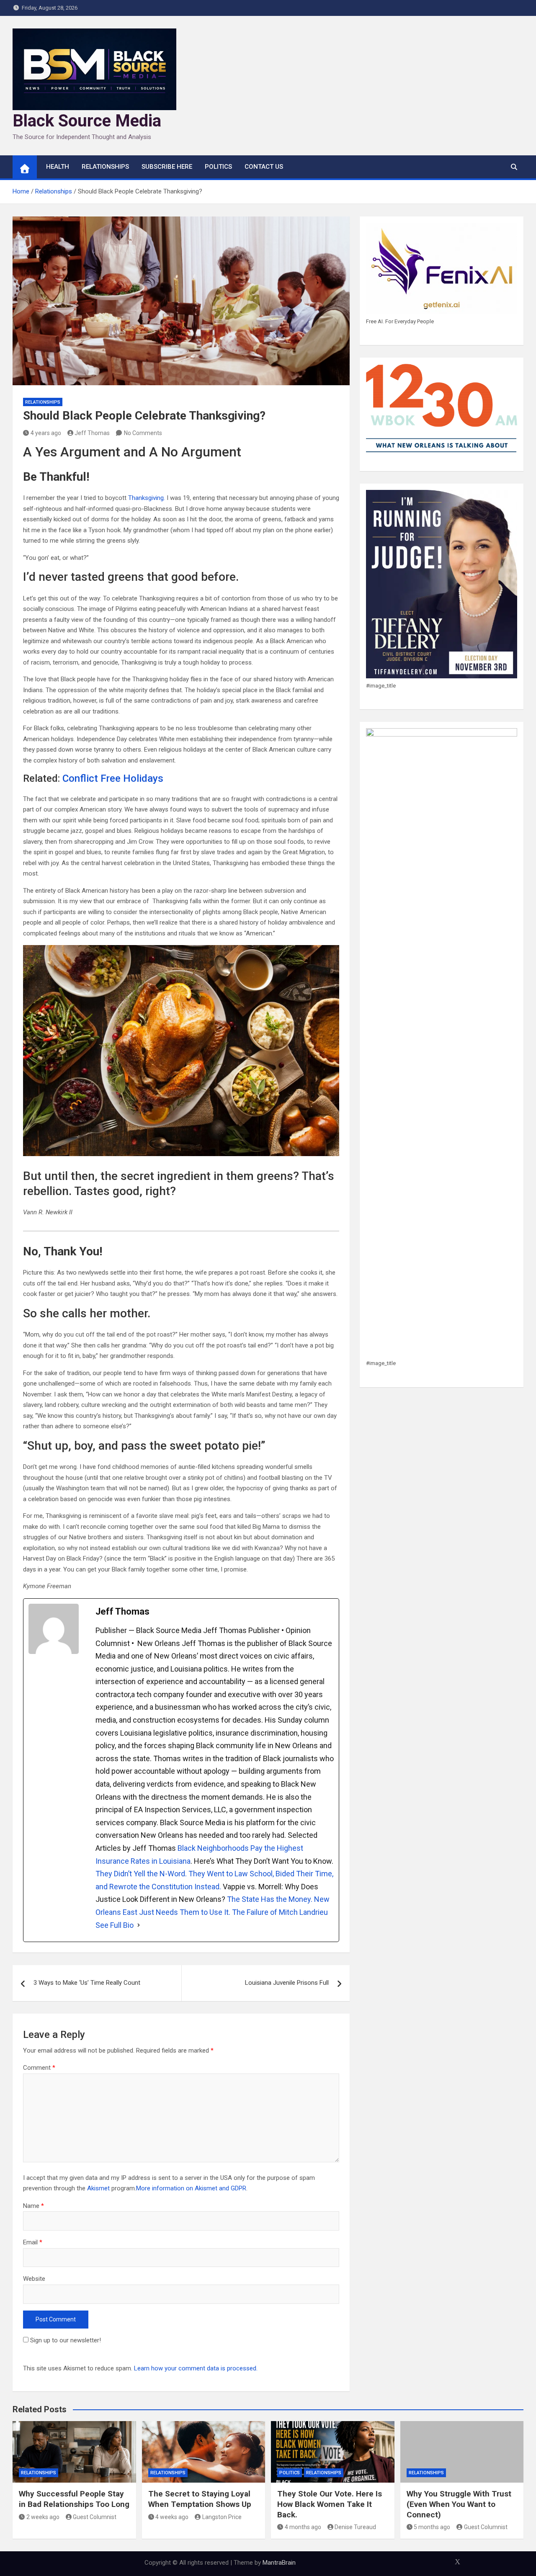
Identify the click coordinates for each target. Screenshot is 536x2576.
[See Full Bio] (139, 1926)
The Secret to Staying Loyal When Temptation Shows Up (200, 2499)
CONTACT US (264, 167)
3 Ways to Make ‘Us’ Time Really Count (87, 1983)
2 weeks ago (43, 2517)
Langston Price (222, 2517)
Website (34, 2279)
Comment (39, 2068)
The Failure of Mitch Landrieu (280, 1912)
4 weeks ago (172, 2517)
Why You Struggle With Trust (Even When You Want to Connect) (459, 2504)
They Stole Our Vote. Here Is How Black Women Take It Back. (330, 2504)
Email (33, 2242)
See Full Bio (115, 1925)
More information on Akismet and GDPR (191, 2188)
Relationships (105, 167)
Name (33, 2206)
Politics (218, 167)
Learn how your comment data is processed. (196, 2368)
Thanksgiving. (147, 498)
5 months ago (432, 2527)
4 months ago (303, 2527)
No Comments (143, 433)
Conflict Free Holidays (113, 778)
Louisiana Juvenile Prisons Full (287, 1983)
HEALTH (58, 167)
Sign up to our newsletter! (66, 2340)
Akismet (98, 2188)
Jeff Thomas (92, 433)
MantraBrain (279, 2563)
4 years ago (46, 433)
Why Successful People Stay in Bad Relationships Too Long (74, 2499)
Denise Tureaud (355, 2527)
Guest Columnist (95, 2517)
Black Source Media (87, 121)
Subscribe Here (167, 167)
